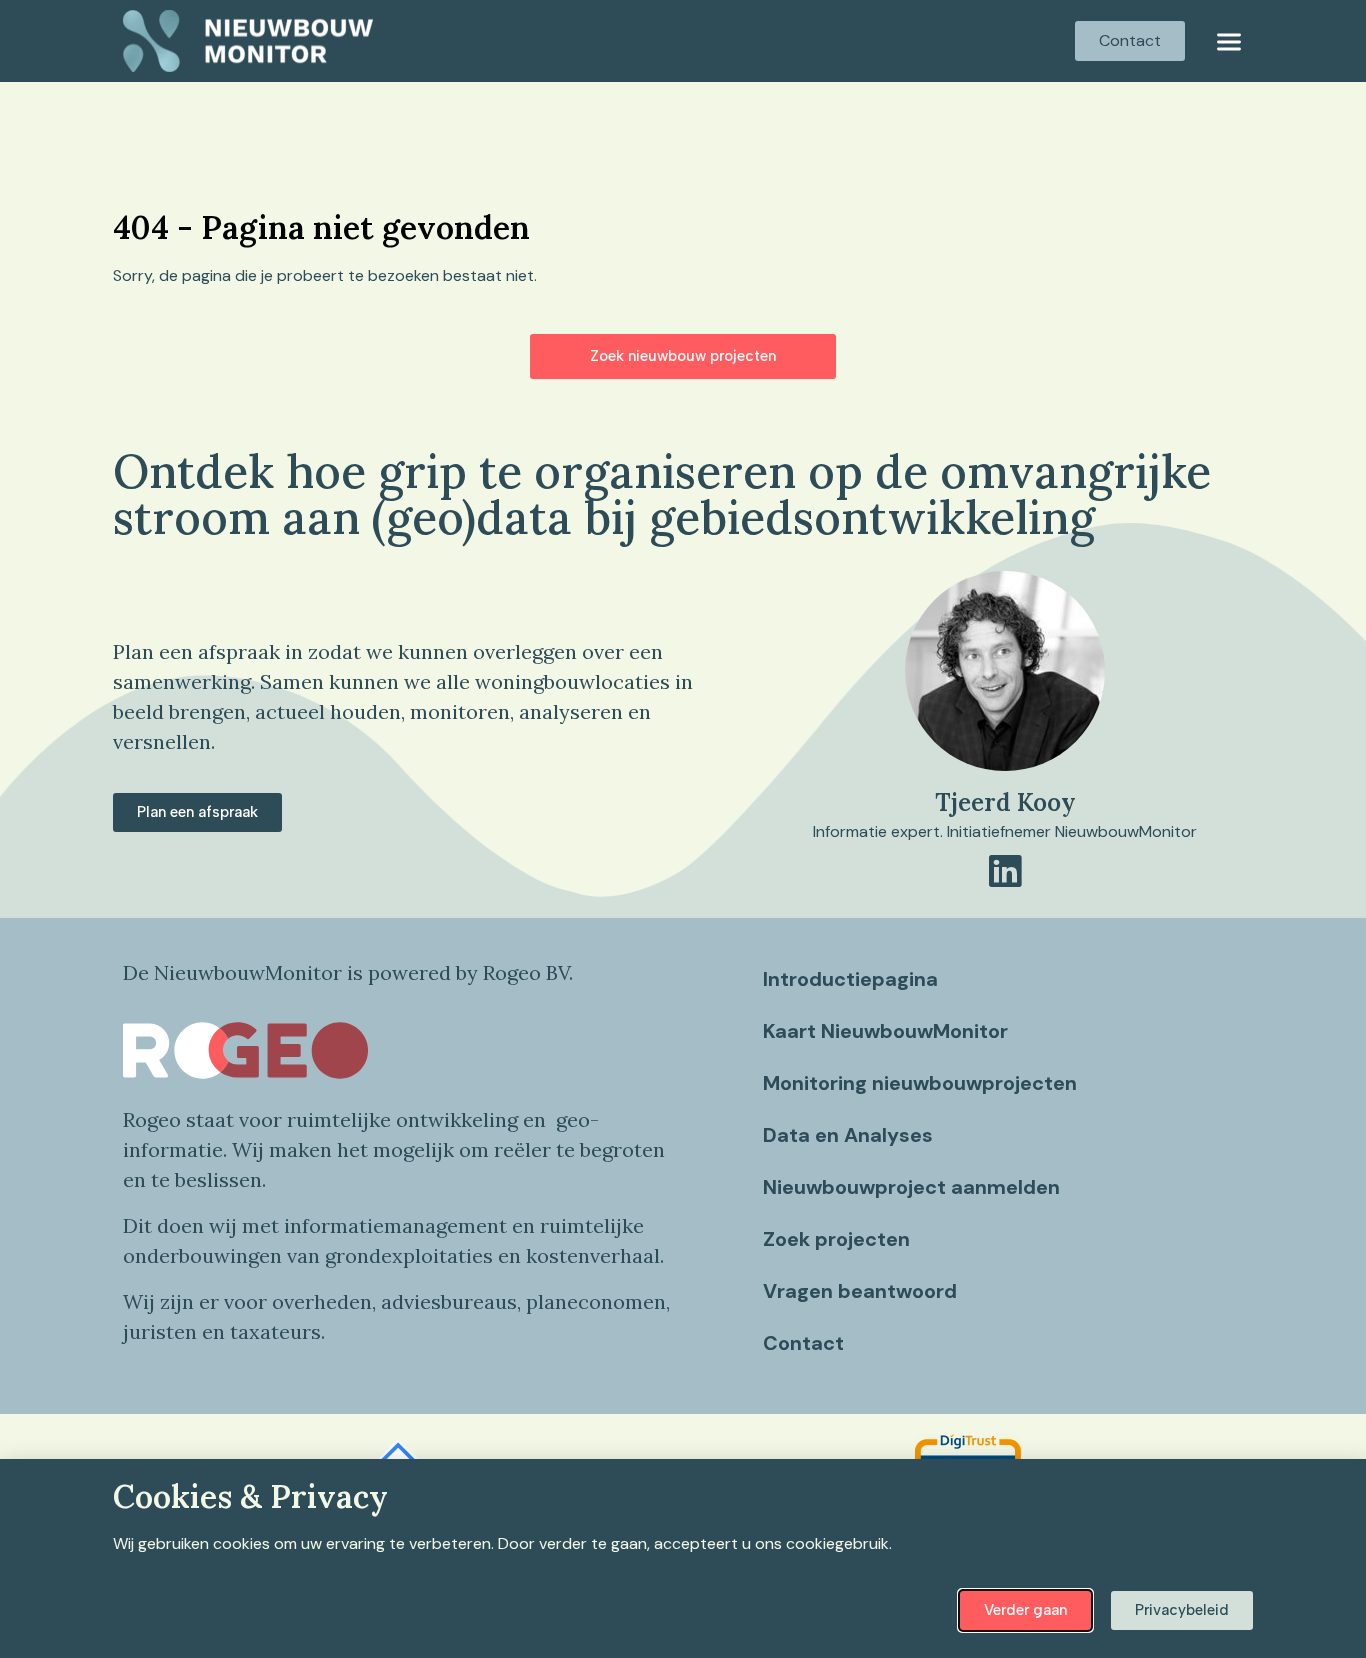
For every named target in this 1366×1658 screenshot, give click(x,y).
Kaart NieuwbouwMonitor (885, 1031)
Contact (803, 1343)
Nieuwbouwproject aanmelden (911, 1187)
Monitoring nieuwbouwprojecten (920, 1083)
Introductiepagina (850, 979)
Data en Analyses (848, 1135)
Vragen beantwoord (860, 1291)
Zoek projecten (836, 1239)
